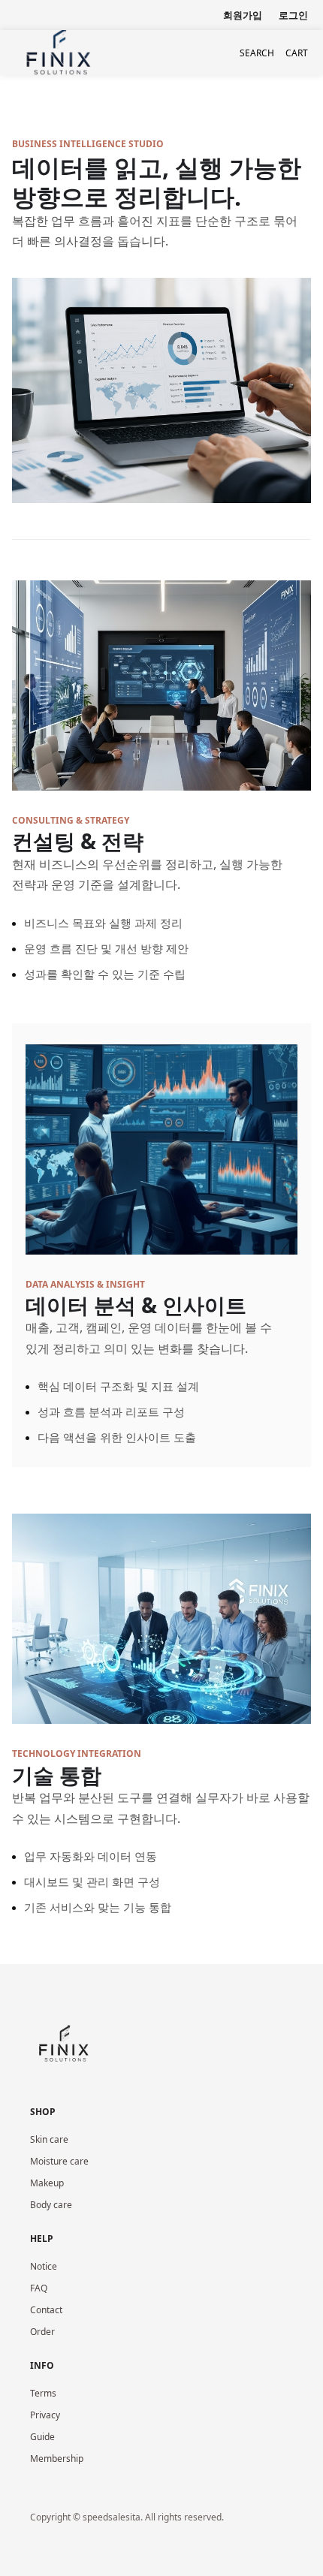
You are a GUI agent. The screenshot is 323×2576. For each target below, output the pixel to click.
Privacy (45, 2415)
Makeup (47, 2183)
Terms (43, 2393)
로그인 (293, 15)
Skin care (49, 2139)
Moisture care (59, 2161)
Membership (57, 2458)
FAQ (39, 2288)
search (257, 53)
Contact (46, 2310)
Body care (51, 2205)
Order (42, 2332)
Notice (44, 2266)
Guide (42, 2437)
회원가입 (243, 15)
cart (297, 53)
